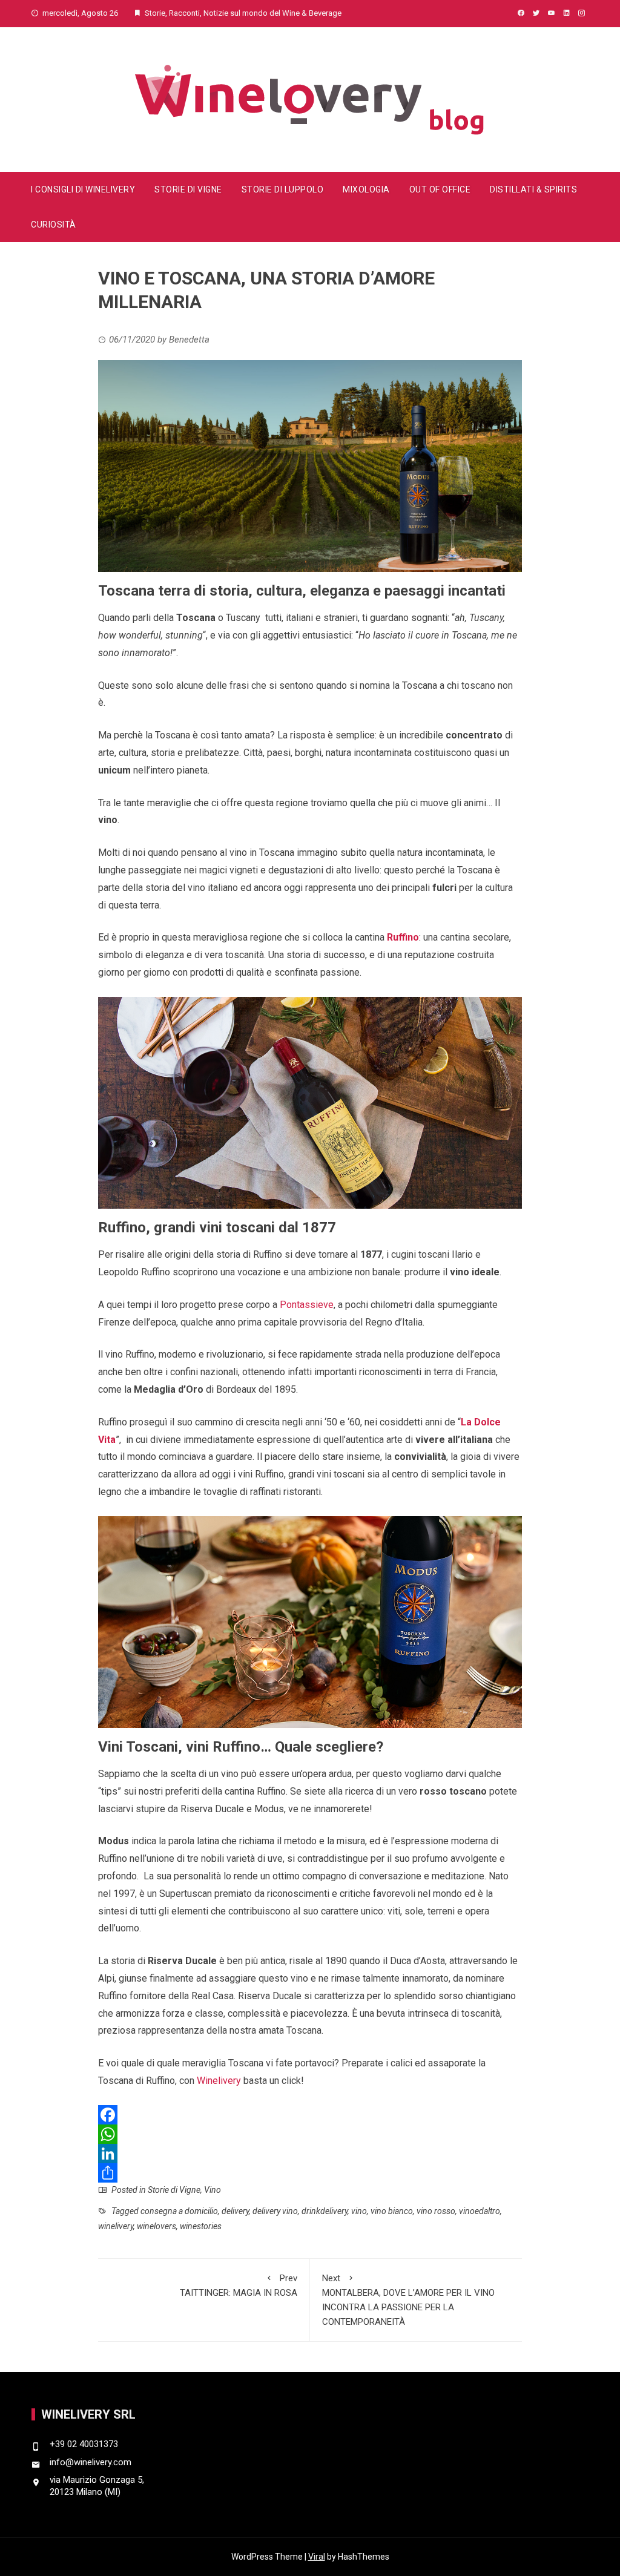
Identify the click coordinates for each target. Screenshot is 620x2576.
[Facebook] (310, 2115)
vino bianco (392, 2211)
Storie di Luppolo (283, 189)
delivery (235, 2211)
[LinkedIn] (310, 2154)
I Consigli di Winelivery (83, 189)
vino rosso (436, 2211)
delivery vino (275, 2211)
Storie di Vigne (188, 189)
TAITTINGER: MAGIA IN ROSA (239, 2285)
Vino (213, 2190)
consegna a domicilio (179, 2211)
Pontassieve (307, 1305)
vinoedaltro (480, 2211)
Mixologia (366, 189)
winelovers (157, 2226)
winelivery (116, 2226)
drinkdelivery (325, 2211)
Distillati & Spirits (533, 189)
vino (359, 2211)
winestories (201, 2226)
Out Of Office (440, 189)
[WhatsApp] (310, 2134)
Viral (317, 2557)
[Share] (310, 2173)
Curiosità (54, 225)
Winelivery (219, 2081)
